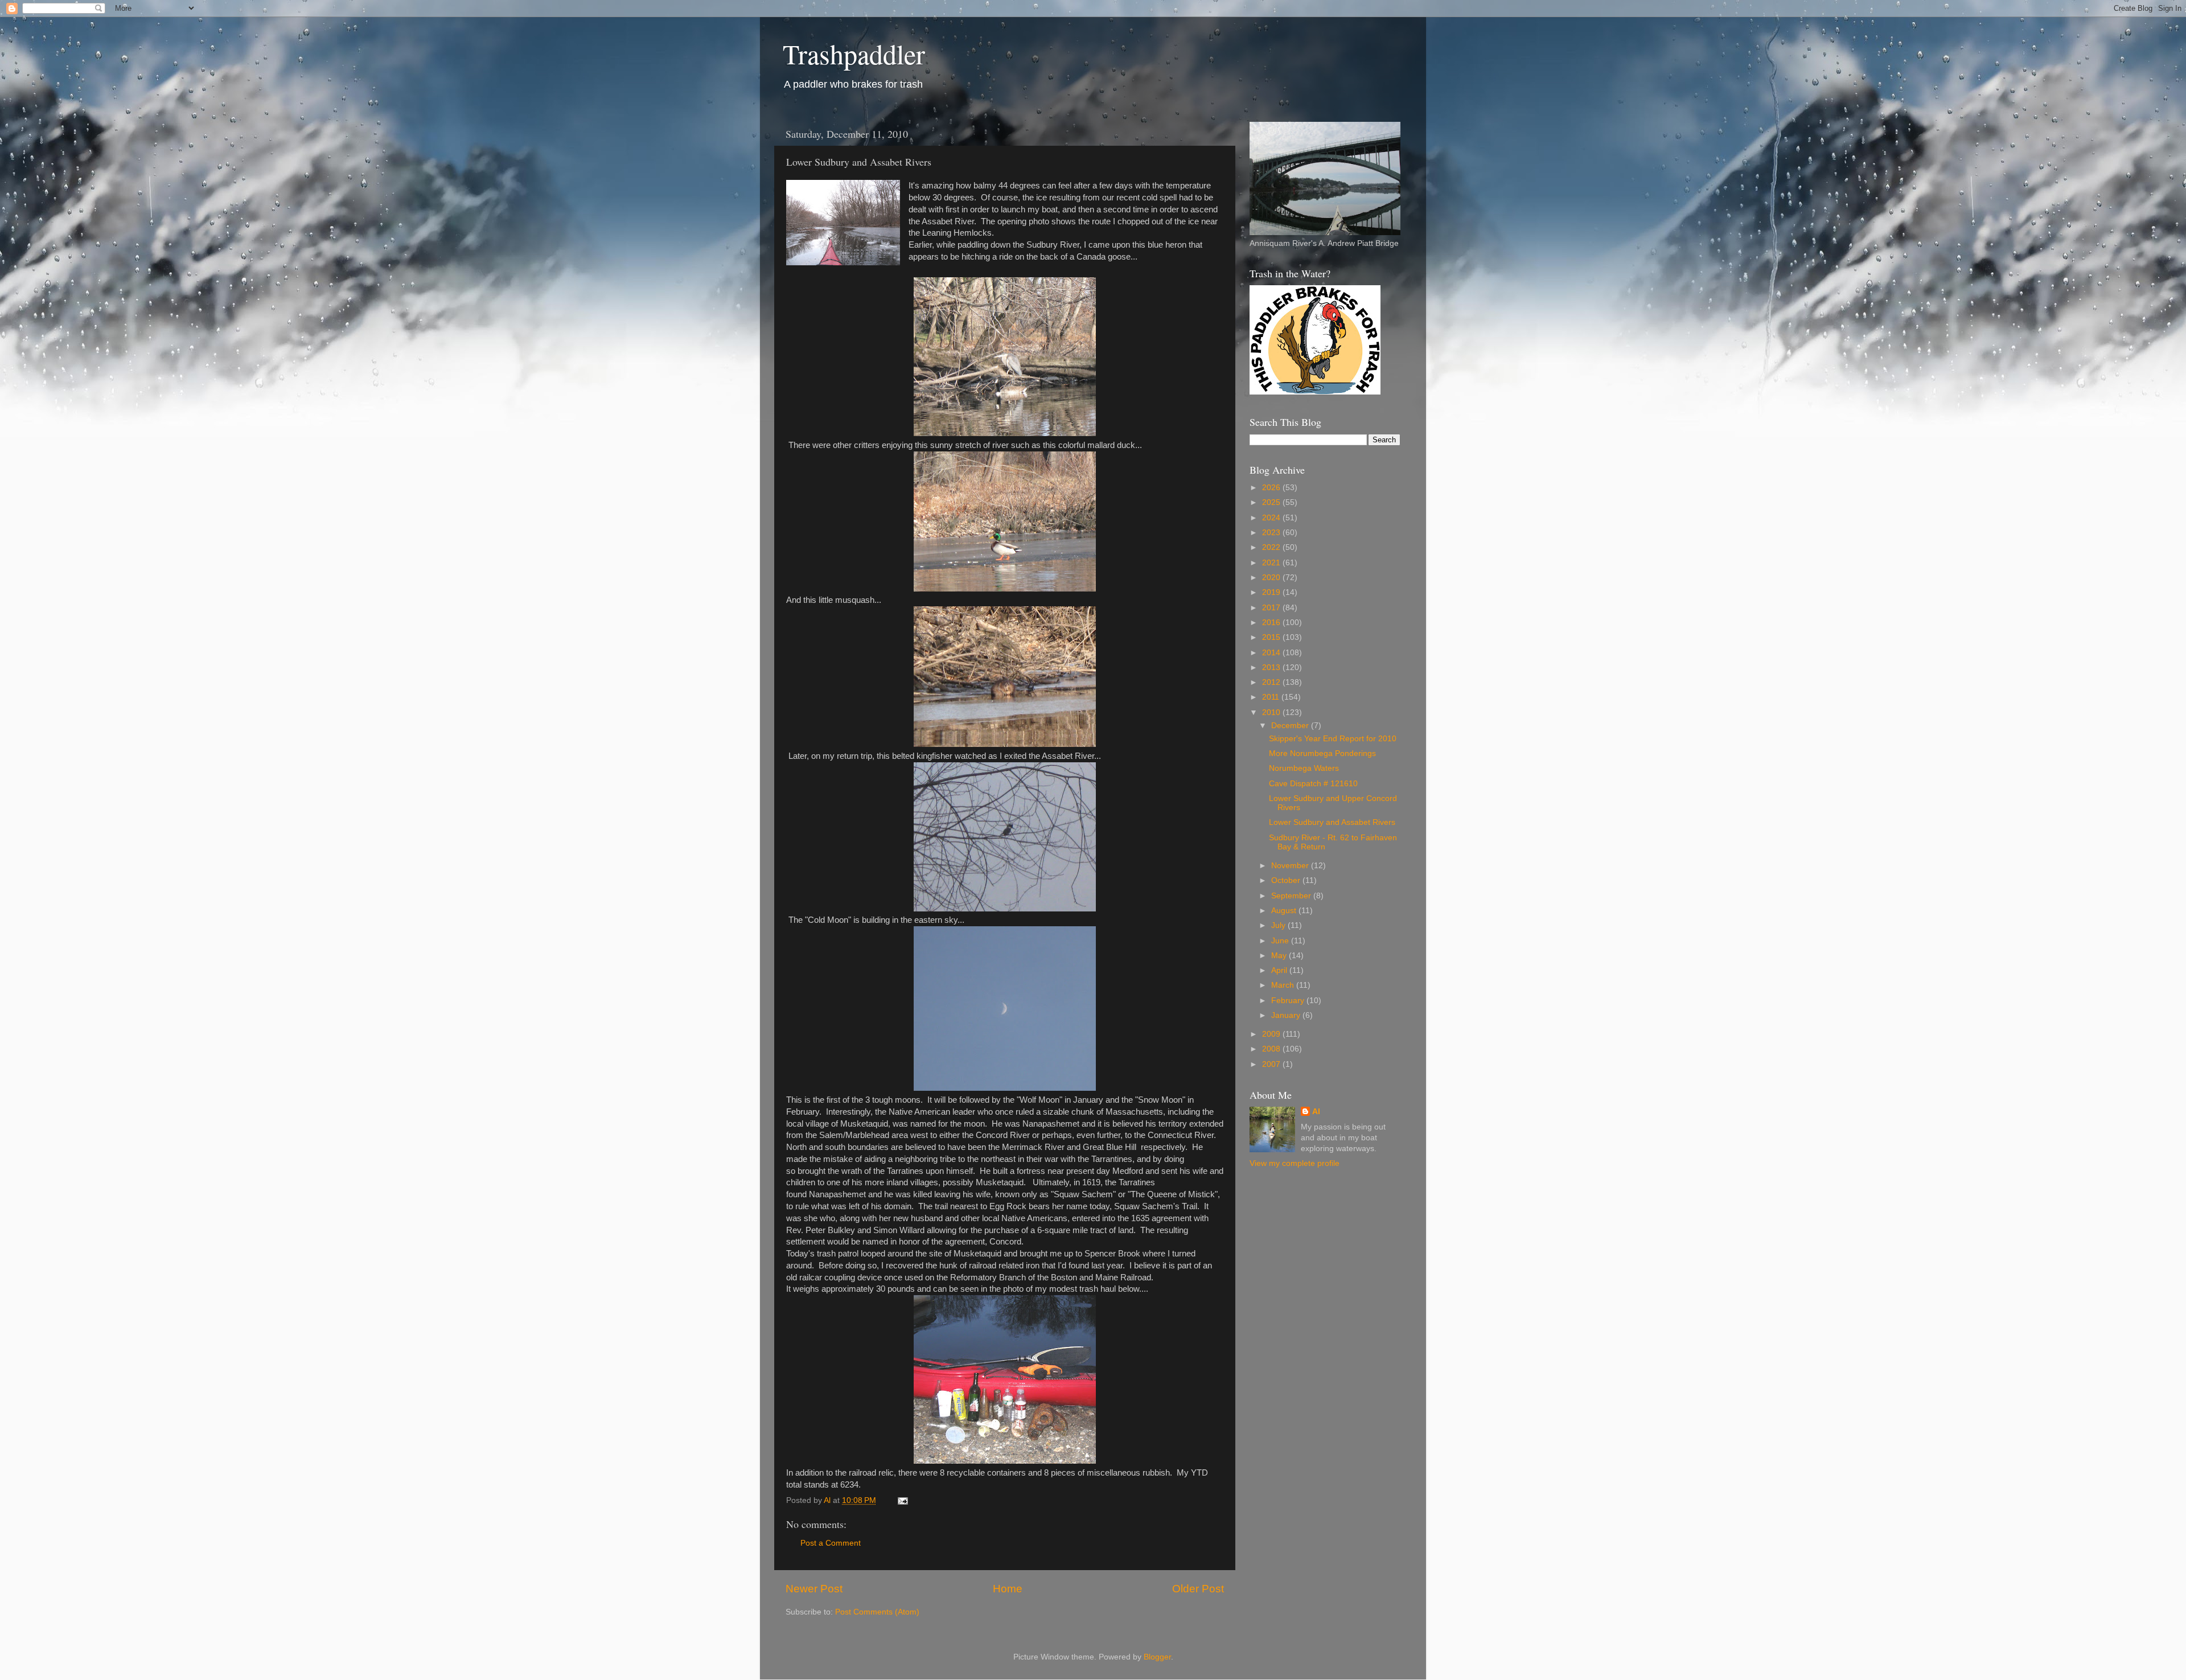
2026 (1272, 488)
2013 (1272, 668)
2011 (1272, 697)
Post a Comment (831, 1543)
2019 (1272, 592)
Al (1316, 1112)
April (1280, 970)
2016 (1272, 623)
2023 (1272, 533)
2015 (1272, 637)
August (1285, 911)
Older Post (1198, 1589)
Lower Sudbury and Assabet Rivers (1332, 822)
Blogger (1157, 1657)
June (1281, 941)
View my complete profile (1295, 1163)
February (1289, 1001)
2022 (1272, 547)
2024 (1272, 518)
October (1287, 880)
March (1284, 985)
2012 (1272, 682)
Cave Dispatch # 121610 (1313, 784)
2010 (1272, 712)
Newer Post (814, 1589)
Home (1008, 1589)
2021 (1272, 563)
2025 (1272, 502)
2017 (1272, 608)
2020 (1272, 578)
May (1280, 956)
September (1292, 896)
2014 (1272, 653)
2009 (1272, 1034)
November (1291, 866)
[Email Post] (902, 1500)
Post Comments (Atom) (877, 1612)
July (1279, 925)
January (1287, 1015)
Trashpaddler (854, 54)
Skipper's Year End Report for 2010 (1333, 739)
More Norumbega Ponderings (1322, 753)
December (1291, 726)
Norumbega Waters (1304, 768)
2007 (1272, 1064)
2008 (1272, 1049)
